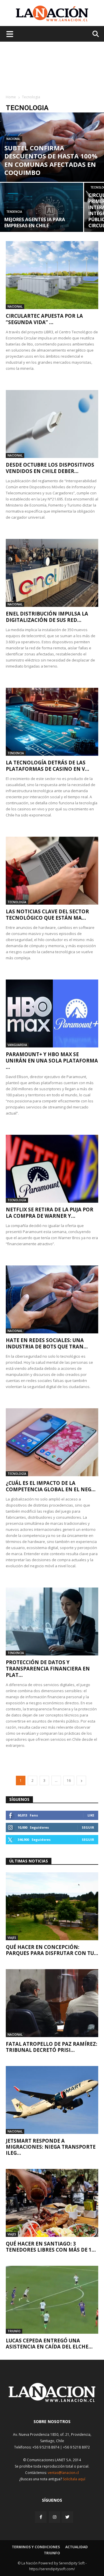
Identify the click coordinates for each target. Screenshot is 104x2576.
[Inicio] (52, 2400)
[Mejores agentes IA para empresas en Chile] (42, 210)
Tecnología (17, 902)
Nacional (13, 139)
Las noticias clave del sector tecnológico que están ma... (47, 915)
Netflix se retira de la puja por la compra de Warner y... (50, 1213)
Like (91, 1815)
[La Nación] (52, 13)
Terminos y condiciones (36, 2547)
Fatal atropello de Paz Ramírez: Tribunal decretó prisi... (52, 2047)
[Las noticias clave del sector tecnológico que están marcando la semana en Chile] (52, 871)
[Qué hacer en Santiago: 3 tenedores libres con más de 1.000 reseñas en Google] (52, 2203)
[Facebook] (41, 2517)
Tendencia (14, 212)
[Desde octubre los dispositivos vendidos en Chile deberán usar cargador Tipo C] (52, 424)
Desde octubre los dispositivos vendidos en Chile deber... (50, 468)
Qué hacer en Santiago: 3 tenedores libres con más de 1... (51, 2247)
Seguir (88, 1827)
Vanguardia (17, 1045)
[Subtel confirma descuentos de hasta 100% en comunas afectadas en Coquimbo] (52, 147)
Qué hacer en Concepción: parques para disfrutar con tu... (52, 1950)
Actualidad (77, 2547)
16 (69, 1781)
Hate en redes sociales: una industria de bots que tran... (47, 1343)
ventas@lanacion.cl (63, 2473)
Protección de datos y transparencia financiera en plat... (48, 1669)
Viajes (12, 1938)
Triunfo (14, 2331)
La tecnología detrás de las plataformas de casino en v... (48, 766)
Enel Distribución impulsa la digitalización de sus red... (47, 617)
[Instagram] (55, 2517)
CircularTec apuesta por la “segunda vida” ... (44, 319)
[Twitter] (67, 2517)
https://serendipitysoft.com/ (52, 2569)
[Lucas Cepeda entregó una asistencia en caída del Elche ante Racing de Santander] (52, 2300)
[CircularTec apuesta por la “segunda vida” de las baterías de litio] (52, 275)
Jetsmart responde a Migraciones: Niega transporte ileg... (51, 2147)
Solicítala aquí (74, 2479)
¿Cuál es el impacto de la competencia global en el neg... (51, 1486)
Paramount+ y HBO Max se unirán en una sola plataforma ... (52, 1061)
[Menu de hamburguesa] (10, 34)
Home (11, 97)
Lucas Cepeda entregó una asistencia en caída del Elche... (49, 2344)
